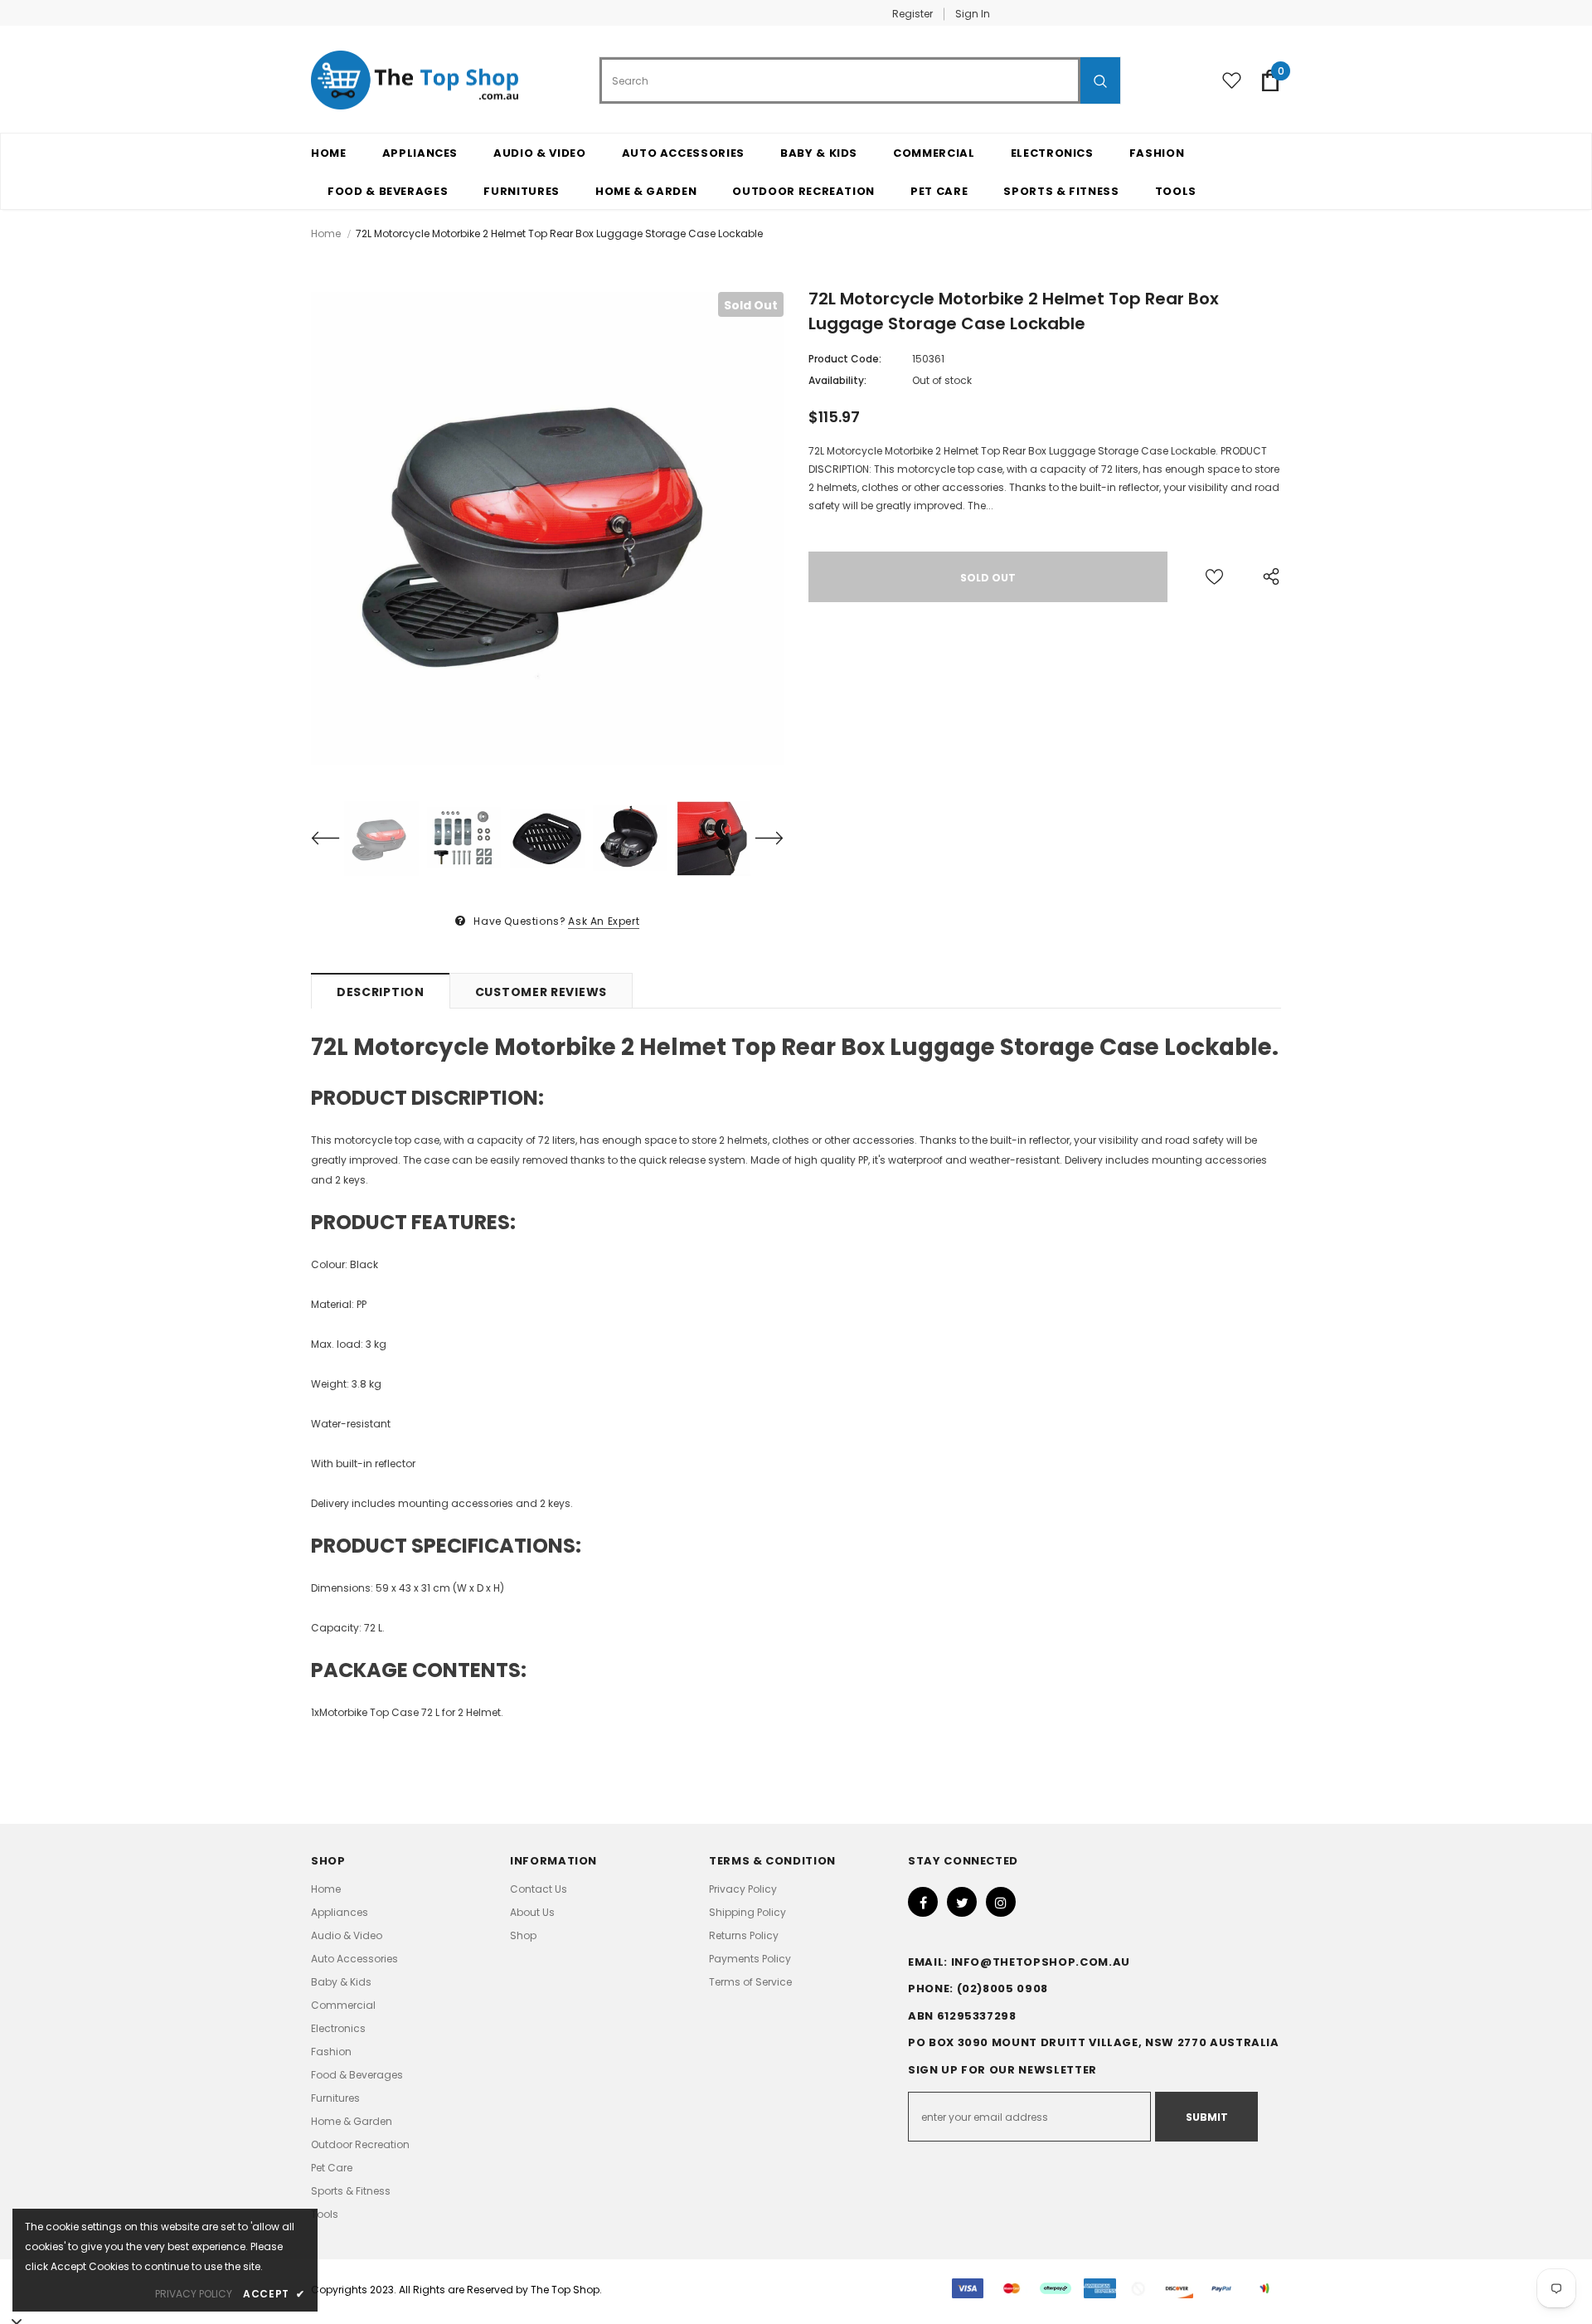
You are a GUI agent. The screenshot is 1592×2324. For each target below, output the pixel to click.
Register (912, 14)
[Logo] (415, 80)
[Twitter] (962, 1902)
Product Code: (845, 359)
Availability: (837, 380)
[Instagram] (1001, 1902)
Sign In (973, 14)
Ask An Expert (604, 921)
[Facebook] (923, 1902)
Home (326, 233)
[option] (547, 528)
